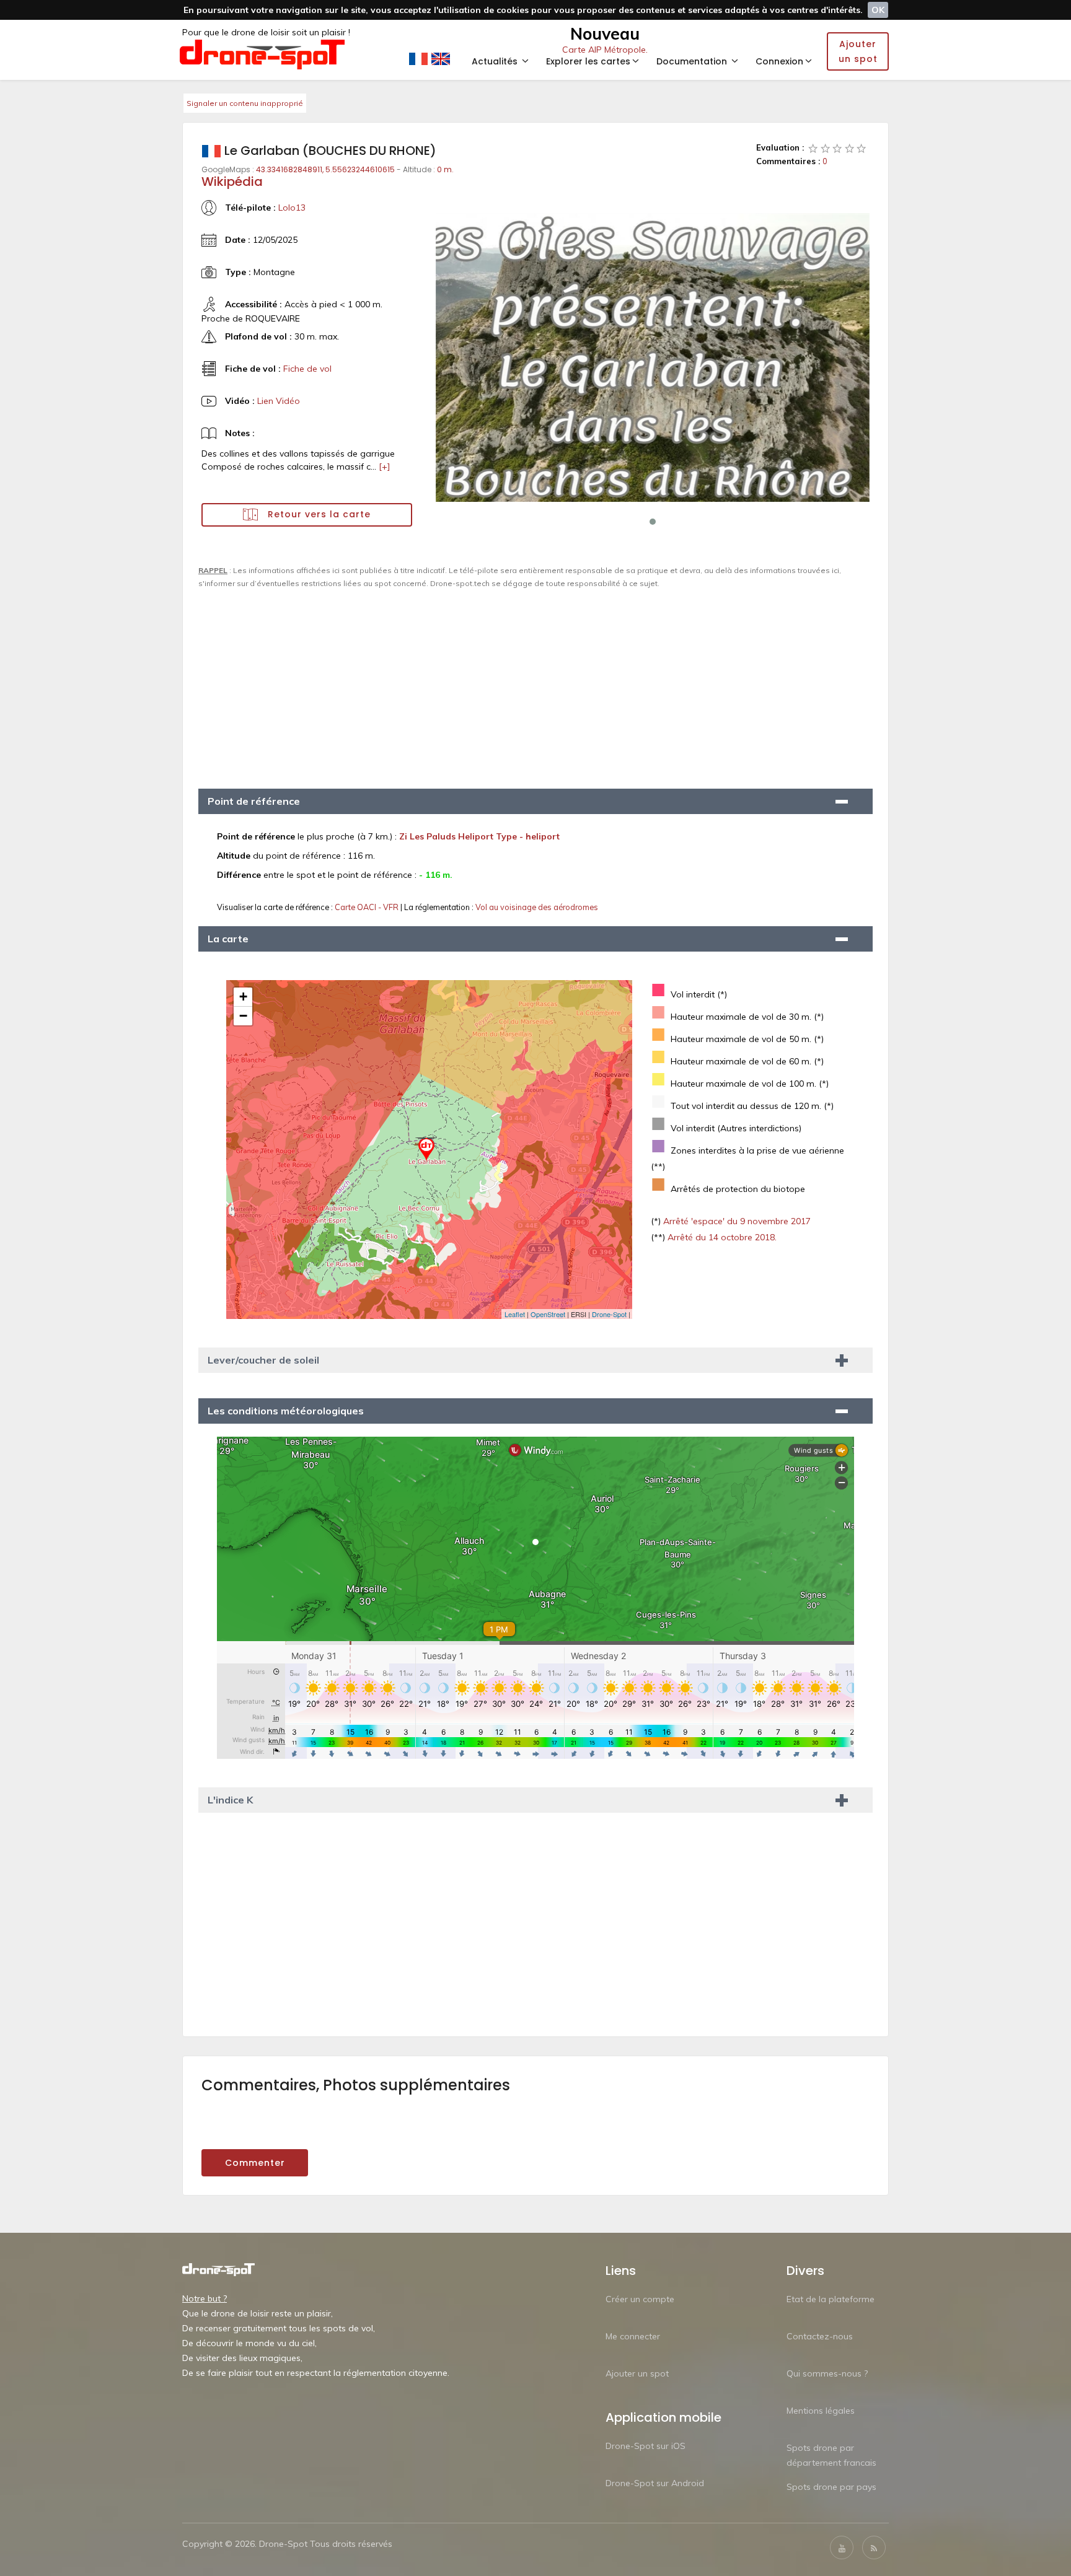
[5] (862, 148)
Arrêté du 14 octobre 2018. (721, 1237)
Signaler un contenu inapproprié (245, 103)
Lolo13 (292, 208)
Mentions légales (821, 2411)
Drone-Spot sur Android (655, 2483)
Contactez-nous (820, 2336)
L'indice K (230, 1800)
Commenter (255, 2163)
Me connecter (633, 2336)
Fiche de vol (307, 369)
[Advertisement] (535, 683)
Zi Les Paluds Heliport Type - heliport (479, 836)
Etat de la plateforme (831, 2299)
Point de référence (254, 801)
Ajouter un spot (637, 2373)
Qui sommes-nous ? (827, 2373)
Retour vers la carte (318, 514)
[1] (813, 148)
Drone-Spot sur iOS (646, 2446)
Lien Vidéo (279, 401)
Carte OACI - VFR (368, 907)
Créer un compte (640, 2299)
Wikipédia (232, 182)
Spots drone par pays (831, 2487)
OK (878, 10)
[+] (385, 467)
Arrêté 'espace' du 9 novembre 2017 (736, 1221)
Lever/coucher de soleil (263, 1360)
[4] (850, 148)
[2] (826, 148)
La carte (228, 939)
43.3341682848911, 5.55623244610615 (325, 169)
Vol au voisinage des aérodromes (537, 907)
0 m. (445, 169)
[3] (837, 148)
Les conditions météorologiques (286, 1411)
